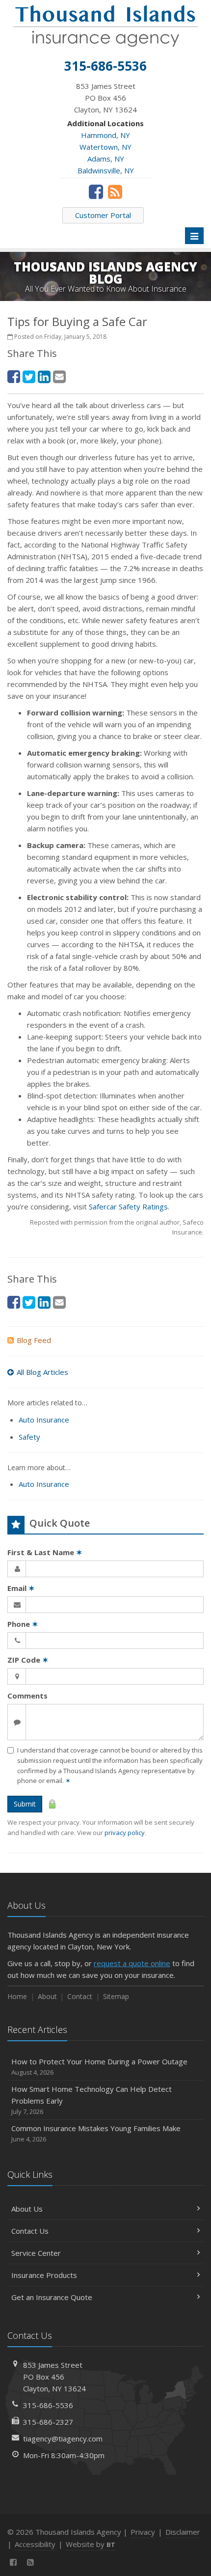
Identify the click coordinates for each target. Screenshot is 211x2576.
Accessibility (35, 2544)
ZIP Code (28, 1660)
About (47, 1996)
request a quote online (132, 1963)
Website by (91, 2544)
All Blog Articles (42, 1372)
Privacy (143, 2532)
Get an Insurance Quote (52, 2297)
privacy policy (125, 1833)
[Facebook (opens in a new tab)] (96, 192)
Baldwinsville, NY (106, 170)
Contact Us (30, 2231)
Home (17, 1996)
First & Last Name (45, 1552)
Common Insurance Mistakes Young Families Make (96, 2133)
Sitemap (116, 1996)
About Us (27, 2209)
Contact (80, 1996)
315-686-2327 (48, 2422)
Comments (27, 1696)
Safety (29, 1437)
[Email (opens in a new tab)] (59, 376)
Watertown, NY (105, 147)
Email (21, 1588)
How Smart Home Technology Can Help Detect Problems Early (92, 2100)
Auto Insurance (44, 1420)
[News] (115, 192)
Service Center (36, 2253)
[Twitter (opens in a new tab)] (29, 376)
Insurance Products (44, 2275)
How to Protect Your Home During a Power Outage (99, 2067)
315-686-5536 (48, 2405)
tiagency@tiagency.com (63, 2439)
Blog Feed (34, 1340)
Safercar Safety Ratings (128, 1206)
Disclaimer (183, 2532)
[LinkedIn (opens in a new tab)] (44, 376)
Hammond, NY (105, 135)
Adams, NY (106, 159)
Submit (25, 1804)
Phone (23, 1624)
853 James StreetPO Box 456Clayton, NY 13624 (54, 2377)
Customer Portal (103, 215)
